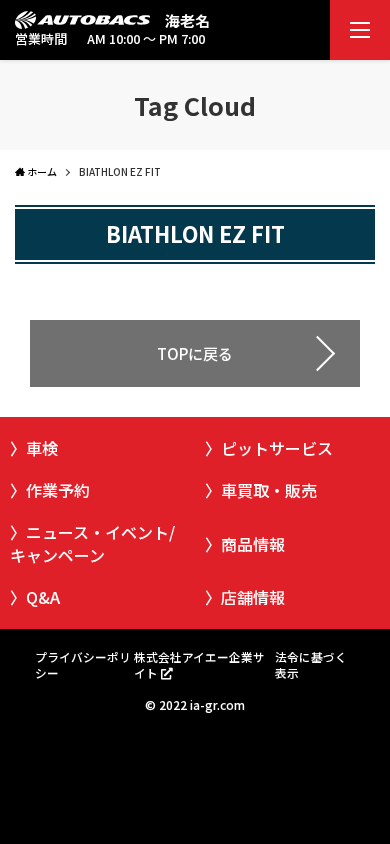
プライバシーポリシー (83, 664)
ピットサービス (277, 448)
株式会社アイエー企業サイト (199, 664)
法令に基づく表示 (311, 664)
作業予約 (58, 490)
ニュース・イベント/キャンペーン (92, 543)
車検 (42, 448)
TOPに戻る (195, 353)
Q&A (43, 597)
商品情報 (253, 544)
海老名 (187, 20)
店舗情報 (253, 597)
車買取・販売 (269, 490)
